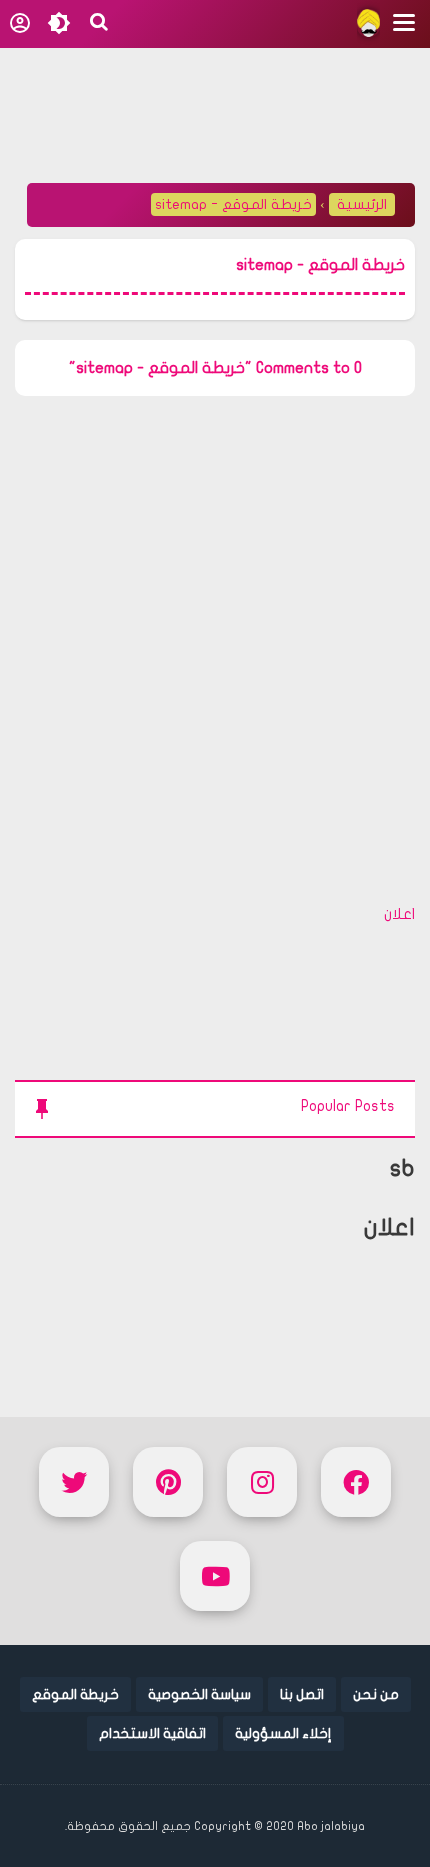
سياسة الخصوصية (199, 1694)
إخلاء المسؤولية (283, 1733)
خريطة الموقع (75, 1694)
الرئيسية (362, 204)
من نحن (376, 1694)
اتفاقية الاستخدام (152, 1733)
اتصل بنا (302, 1694)
